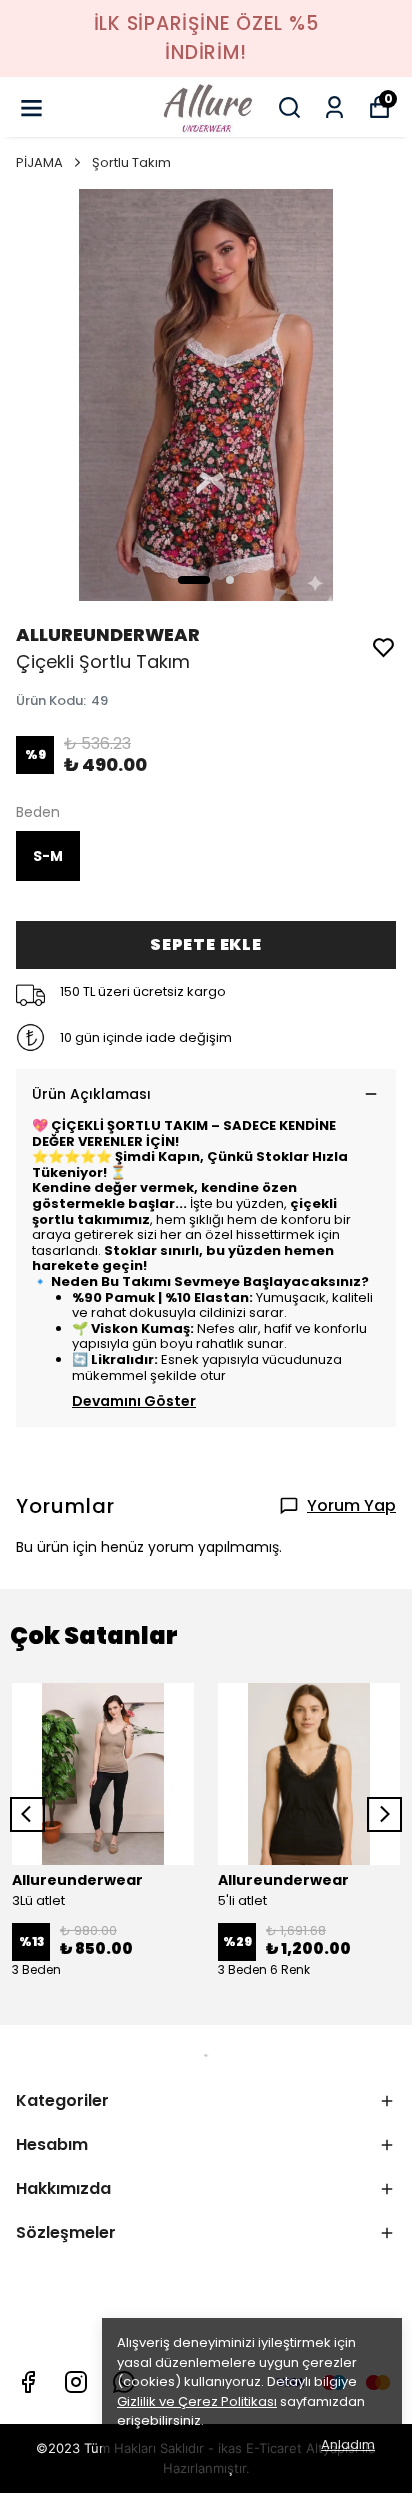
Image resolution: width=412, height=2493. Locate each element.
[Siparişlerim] (334, 107)
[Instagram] (76, 2382)
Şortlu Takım (131, 162)
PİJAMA (39, 162)
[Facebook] (28, 2382)
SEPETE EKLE (206, 944)
